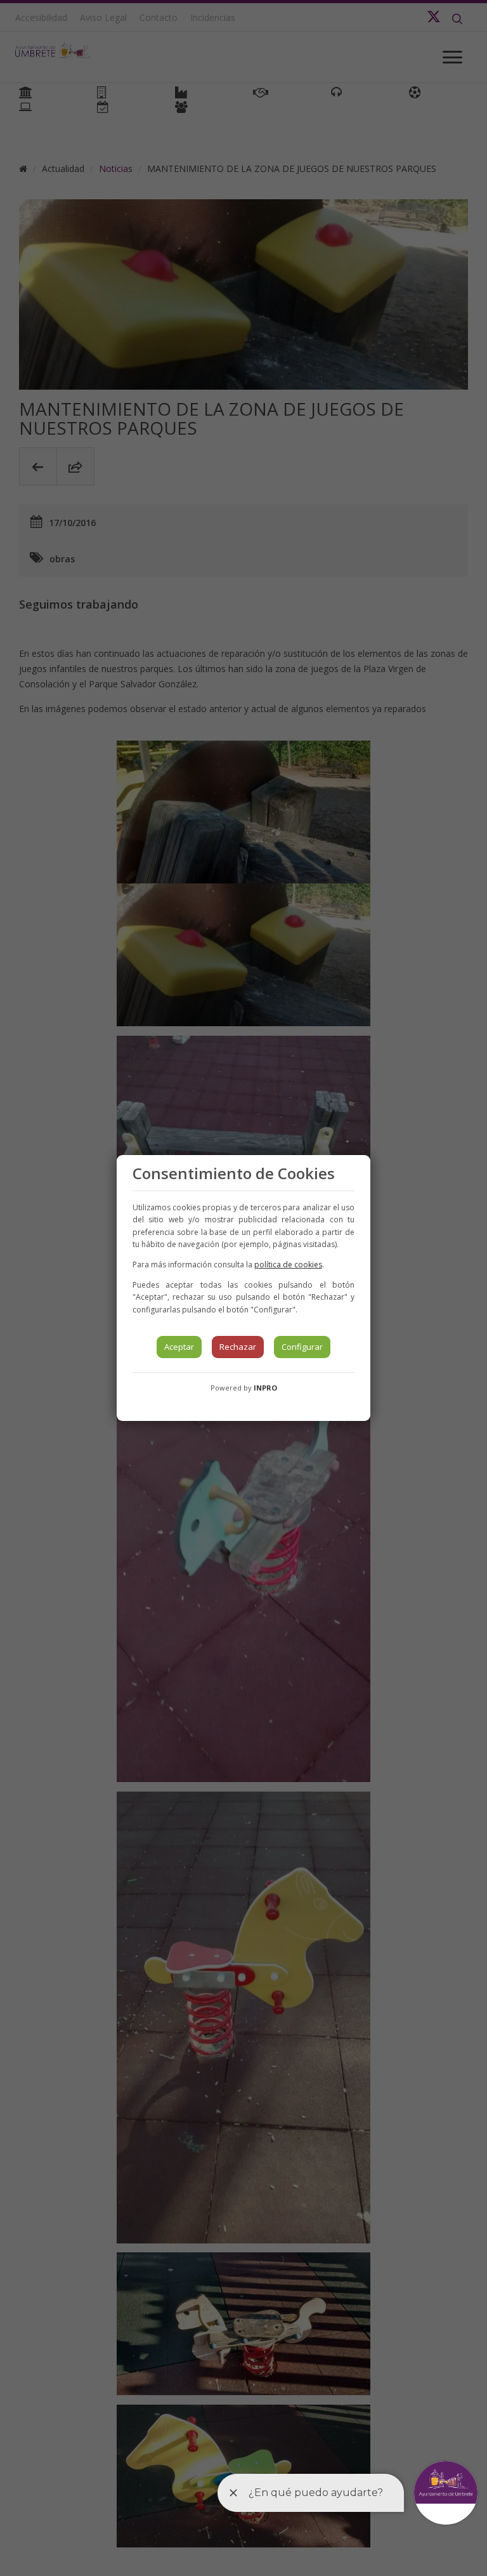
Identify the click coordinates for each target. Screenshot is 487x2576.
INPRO (265, 1388)
